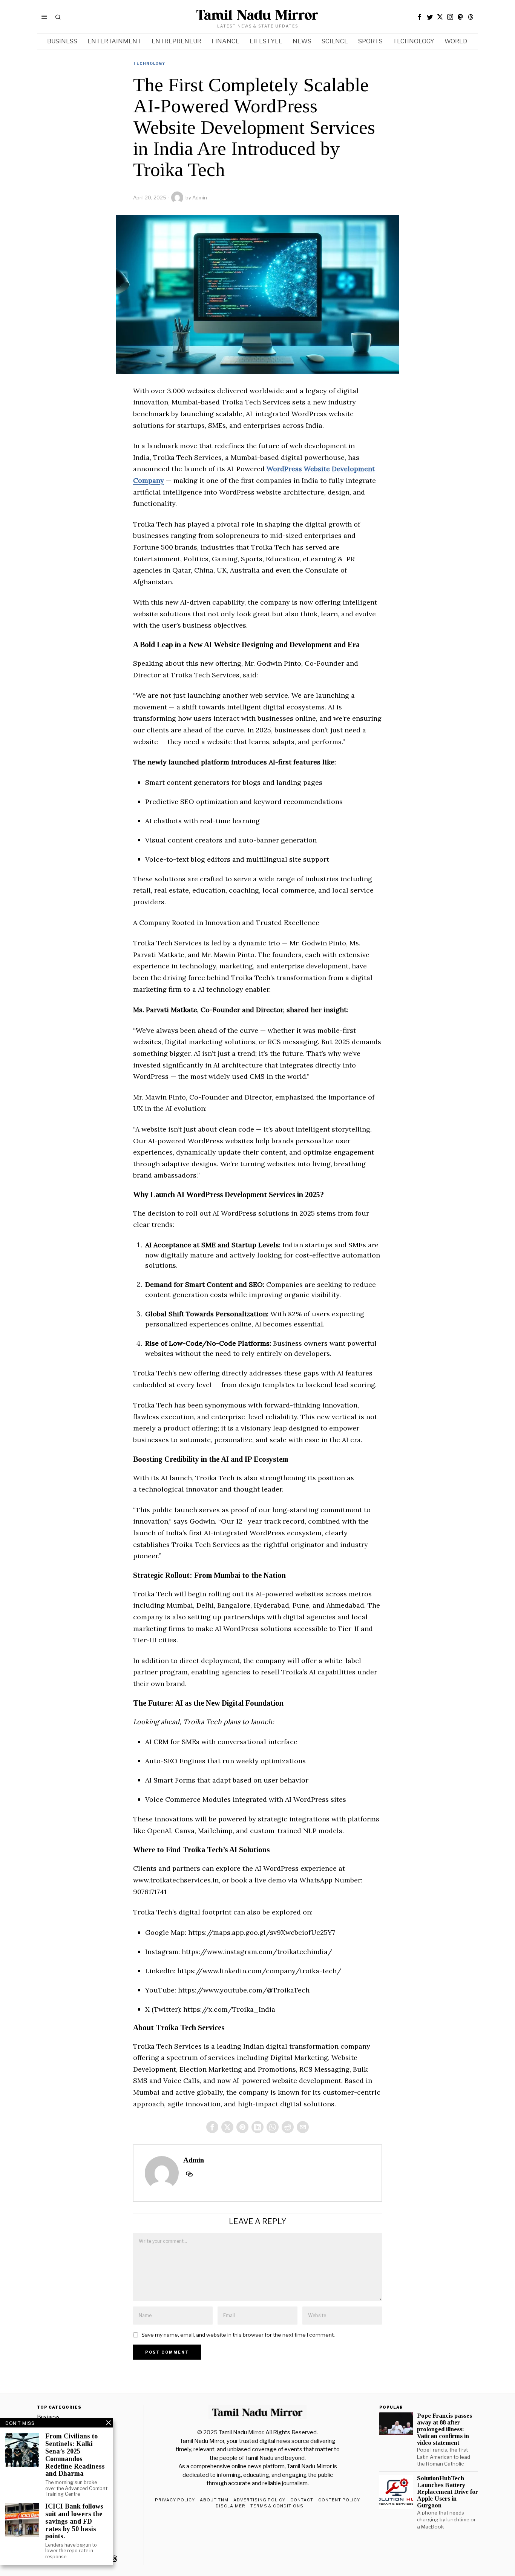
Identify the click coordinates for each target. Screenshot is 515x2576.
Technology (149, 63)
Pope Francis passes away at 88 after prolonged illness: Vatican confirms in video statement (444, 2430)
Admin (200, 198)
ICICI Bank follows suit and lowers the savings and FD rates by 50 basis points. (74, 2521)
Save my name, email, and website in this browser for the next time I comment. (238, 2335)
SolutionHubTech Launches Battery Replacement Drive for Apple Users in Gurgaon (448, 2492)
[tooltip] (420, 17)
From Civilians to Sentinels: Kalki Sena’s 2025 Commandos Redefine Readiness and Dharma (75, 2455)
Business (48, 2417)
